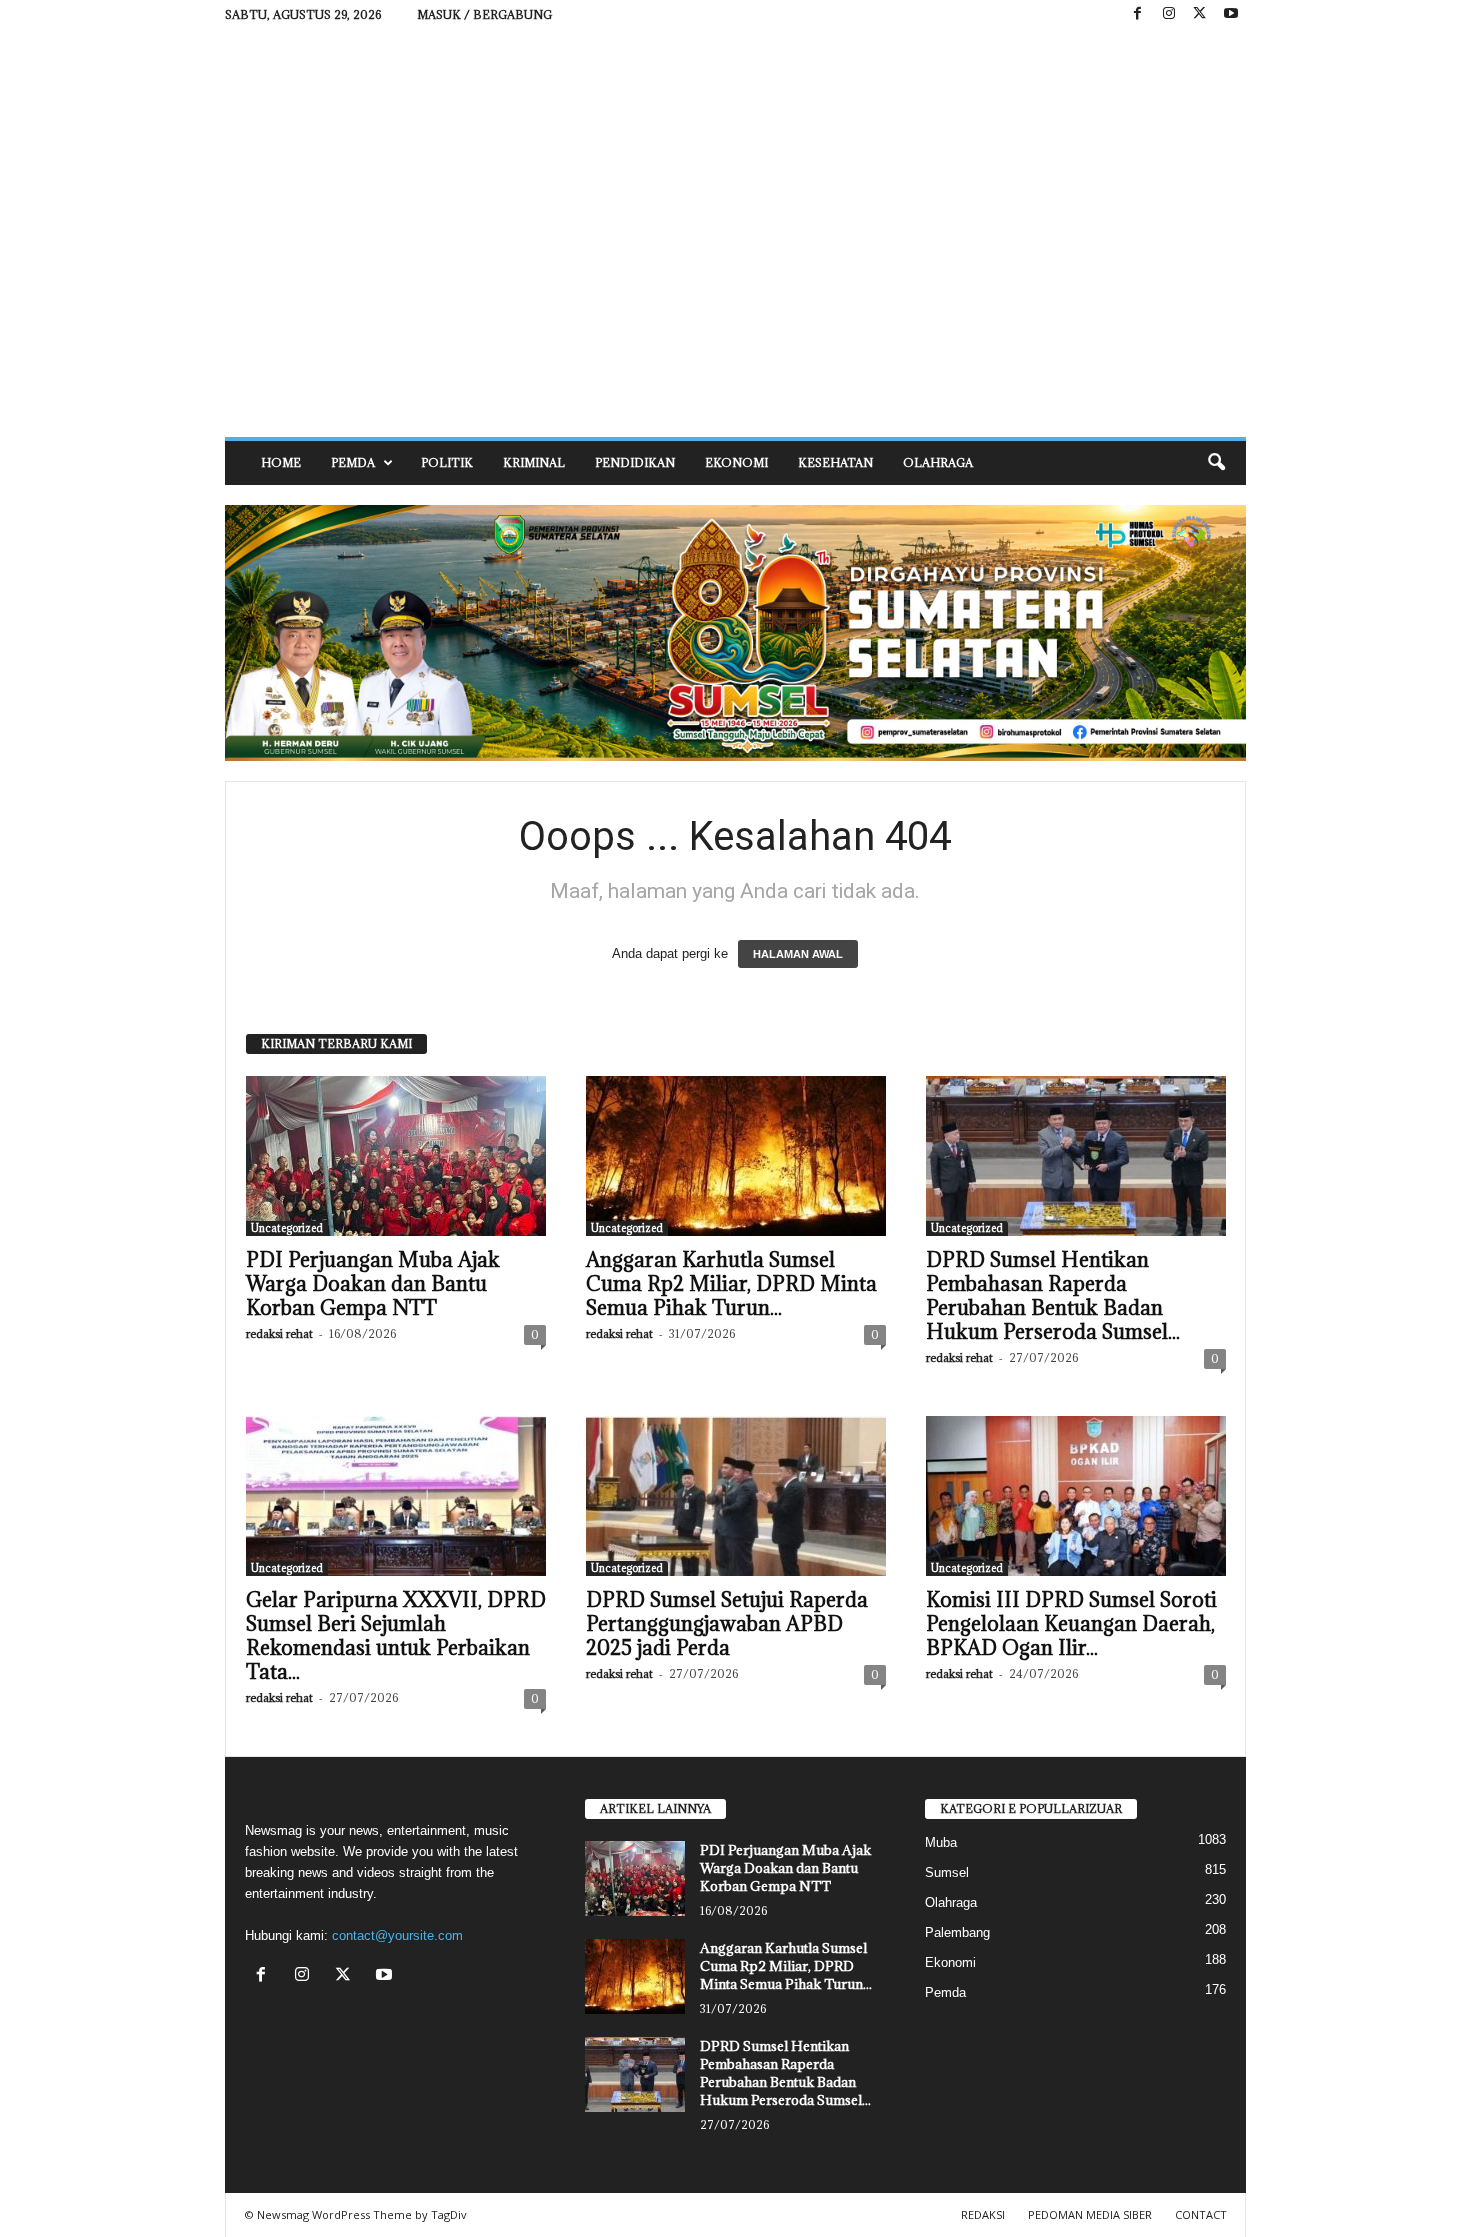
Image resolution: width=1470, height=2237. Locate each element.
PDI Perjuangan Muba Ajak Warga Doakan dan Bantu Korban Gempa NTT (373, 1284)
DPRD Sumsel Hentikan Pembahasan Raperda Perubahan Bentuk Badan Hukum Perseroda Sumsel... (1053, 1296)
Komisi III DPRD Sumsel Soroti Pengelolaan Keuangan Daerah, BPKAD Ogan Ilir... (1071, 1624)
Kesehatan (835, 462)
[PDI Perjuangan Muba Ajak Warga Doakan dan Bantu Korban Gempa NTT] (396, 1156)
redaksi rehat (279, 1333)
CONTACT (1201, 2214)
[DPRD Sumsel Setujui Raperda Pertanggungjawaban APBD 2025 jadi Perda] (736, 1496)
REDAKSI (983, 2214)
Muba (941, 1842)
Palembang (957, 1932)
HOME (281, 462)
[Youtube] (1231, 14)
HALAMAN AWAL (798, 954)
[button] (1216, 463)
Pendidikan (635, 462)
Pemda (353, 462)
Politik (447, 462)
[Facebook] (1138, 14)
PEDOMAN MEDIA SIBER (1090, 2214)
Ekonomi (736, 462)
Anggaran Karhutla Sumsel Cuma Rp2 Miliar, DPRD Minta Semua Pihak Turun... (731, 1284)
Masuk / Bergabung (484, 14)
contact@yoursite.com (397, 1935)
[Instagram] (1169, 14)
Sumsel (947, 1872)
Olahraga (938, 462)
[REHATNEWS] (735, 233)
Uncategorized (287, 1228)
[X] (1200, 14)
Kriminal (534, 462)
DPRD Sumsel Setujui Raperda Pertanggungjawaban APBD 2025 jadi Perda (727, 1624)
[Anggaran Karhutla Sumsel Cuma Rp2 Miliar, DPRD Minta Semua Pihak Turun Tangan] (736, 1156)
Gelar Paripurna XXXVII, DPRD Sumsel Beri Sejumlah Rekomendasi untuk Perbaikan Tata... (396, 1636)
